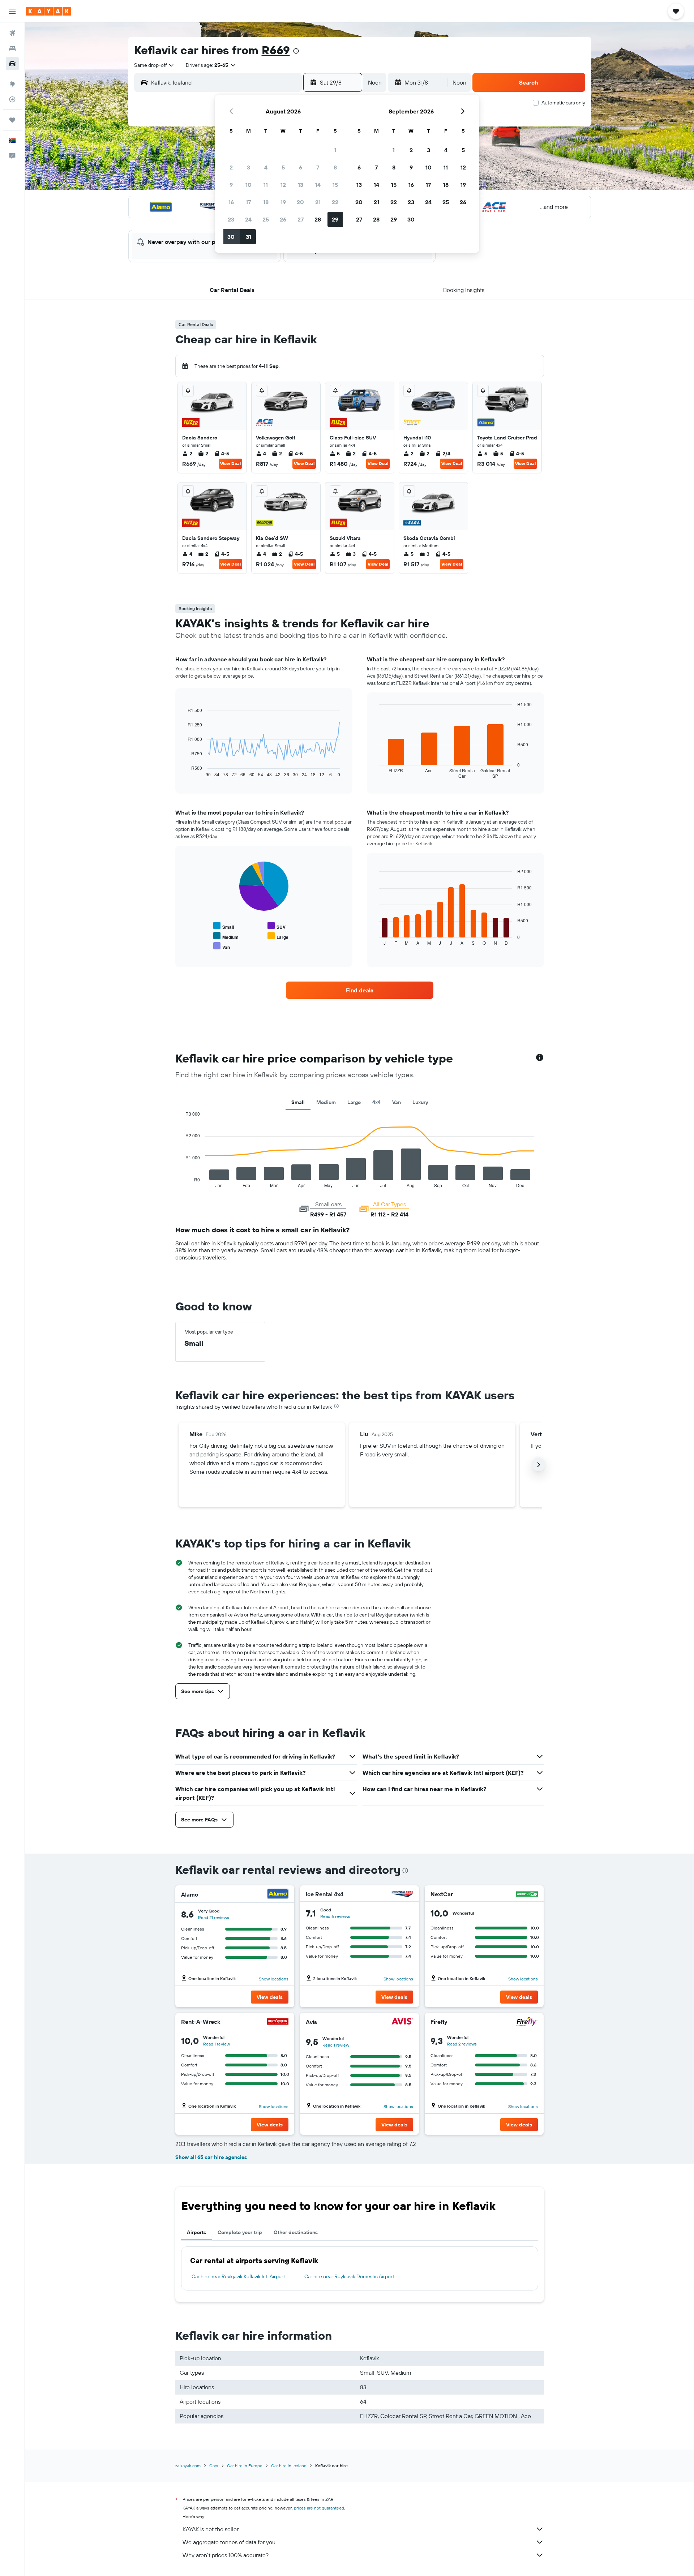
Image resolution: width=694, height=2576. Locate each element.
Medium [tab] (326, 1102)
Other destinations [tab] (296, 2232)
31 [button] (249, 237)
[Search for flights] (12, 33)
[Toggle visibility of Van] (222, 946)
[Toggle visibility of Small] (224, 926)
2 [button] (231, 167)
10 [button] (249, 185)
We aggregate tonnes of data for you (229, 2542)
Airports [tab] (196, 2232)
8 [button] (335, 167)
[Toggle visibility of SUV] (277, 926)
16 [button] (231, 202)
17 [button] (248, 202)
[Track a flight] (12, 99)
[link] (360, 990)
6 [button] (301, 167)
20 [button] (300, 202)
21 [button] (318, 202)
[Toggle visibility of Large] (278, 936)
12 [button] (283, 185)
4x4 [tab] (376, 1102)
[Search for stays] (12, 48)
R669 (276, 50)
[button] (12, 11)
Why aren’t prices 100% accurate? (226, 2555)
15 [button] (335, 185)
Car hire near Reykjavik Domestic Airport (349, 2276)
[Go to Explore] (12, 84)
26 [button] (283, 219)
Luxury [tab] (420, 1102)
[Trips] (12, 120)
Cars (214, 2466)
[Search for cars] (12, 64)
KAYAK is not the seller (211, 2529)
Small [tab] (298, 1102)
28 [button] (318, 219)
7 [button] (318, 167)
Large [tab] (354, 1102)
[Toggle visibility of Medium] (226, 936)
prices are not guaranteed (319, 2508)
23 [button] (231, 219)
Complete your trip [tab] (240, 2232)
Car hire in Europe (245, 2466)
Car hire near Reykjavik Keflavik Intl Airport (238, 2276)
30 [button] (231, 237)
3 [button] (249, 167)
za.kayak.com (188, 2466)
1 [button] (335, 150)
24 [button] (248, 219)
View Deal (230, 463)
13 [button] (301, 185)
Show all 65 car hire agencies (211, 2157)
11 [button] (266, 185)
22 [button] (335, 202)
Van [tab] (397, 1102)
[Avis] (402, 2022)
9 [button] (231, 185)
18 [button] (266, 202)
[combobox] (154, 65)
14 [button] (318, 185)
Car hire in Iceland (289, 2466)
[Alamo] (278, 1895)
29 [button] (335, 219)
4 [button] (266, 167)
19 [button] (283, 202)
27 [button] (301, 219)
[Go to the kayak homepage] (49, 11)
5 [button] (283, 167)
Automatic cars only (563, 103)
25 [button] (266, 219)
